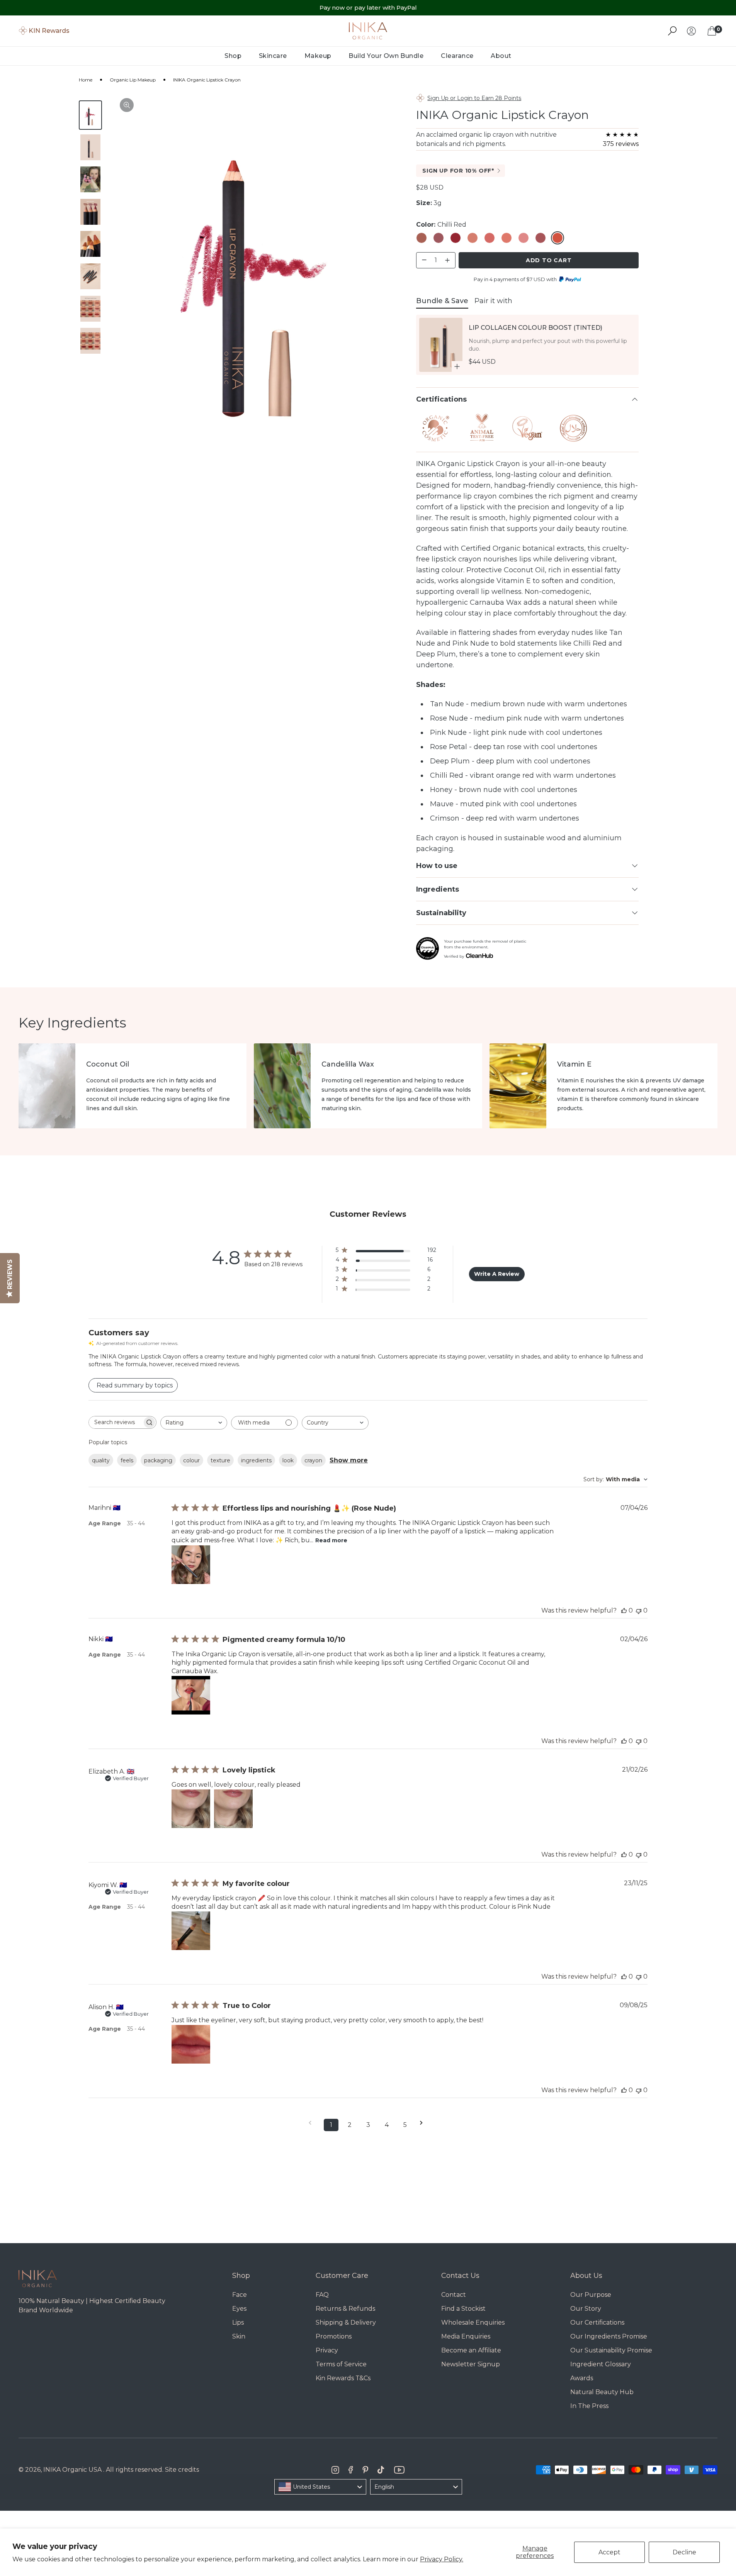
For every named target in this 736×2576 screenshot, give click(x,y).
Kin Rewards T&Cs (343, 2378)
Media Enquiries (466, 2336)
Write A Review (497, 1274)
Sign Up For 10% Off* (458, 171)
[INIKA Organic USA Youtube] (399, 2470)
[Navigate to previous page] (313, 2123)
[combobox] (194, 1423)
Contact (454, 2295)
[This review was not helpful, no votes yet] (639, 1610)
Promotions (334, 2336)
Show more (349, 1460)
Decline (684, 2552)
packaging (158, 1460)
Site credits (182, 2470)
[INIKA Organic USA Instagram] (335, 2470)
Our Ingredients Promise (609, 2336)
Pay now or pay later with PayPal (368, 8)
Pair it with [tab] (493, 301)
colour (191, 1460)
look (288, 1460)
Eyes (239, 2309)
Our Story (586, 2309)
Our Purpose (591, 2295)
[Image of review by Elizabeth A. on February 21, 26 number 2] (233, 1809)
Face (240, 2295)
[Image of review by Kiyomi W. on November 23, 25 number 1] (191, 1931)
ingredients (256, 1460)
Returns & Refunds (345, 2309)
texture (220, 1460)
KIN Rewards (49, 31)
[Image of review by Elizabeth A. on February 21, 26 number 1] (191, 1809)
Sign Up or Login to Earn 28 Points (474, 98)
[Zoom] (127, 105)
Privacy (327, 2350)
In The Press (589, 2406)
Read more (331, 1540)
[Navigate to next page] (424, 2123)
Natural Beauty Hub (602, 2392)
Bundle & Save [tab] (442, 301)
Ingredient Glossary (601, 2364)
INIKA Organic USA (72, 2470)
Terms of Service (341, 2364)
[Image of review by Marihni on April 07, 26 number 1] (191, 1565)
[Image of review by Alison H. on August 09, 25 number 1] (191, 2044)
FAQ (322, 2295)
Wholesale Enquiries (473, 2322)
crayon (313, 1460)
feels (127, 1460)
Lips (238, 2322)
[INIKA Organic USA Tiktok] (381, 2470)
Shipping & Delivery (346, 2322)
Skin (239, 2336)
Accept (609, 2552)
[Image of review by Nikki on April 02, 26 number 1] (191, 1695)
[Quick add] (457, 366)
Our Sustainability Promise (611, 2350)
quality (101, 1460)
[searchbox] (116, 1422)
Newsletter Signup (471, 2364)
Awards (582, 2378)
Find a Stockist (463, 2309)
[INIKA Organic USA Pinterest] (365, 2470)
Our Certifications (597, 2322)
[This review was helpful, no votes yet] (624, 1610)
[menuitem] (233, 56)
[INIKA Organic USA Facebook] (351, 2470)
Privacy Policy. (442, 2559)
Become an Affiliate (471, 2350)
